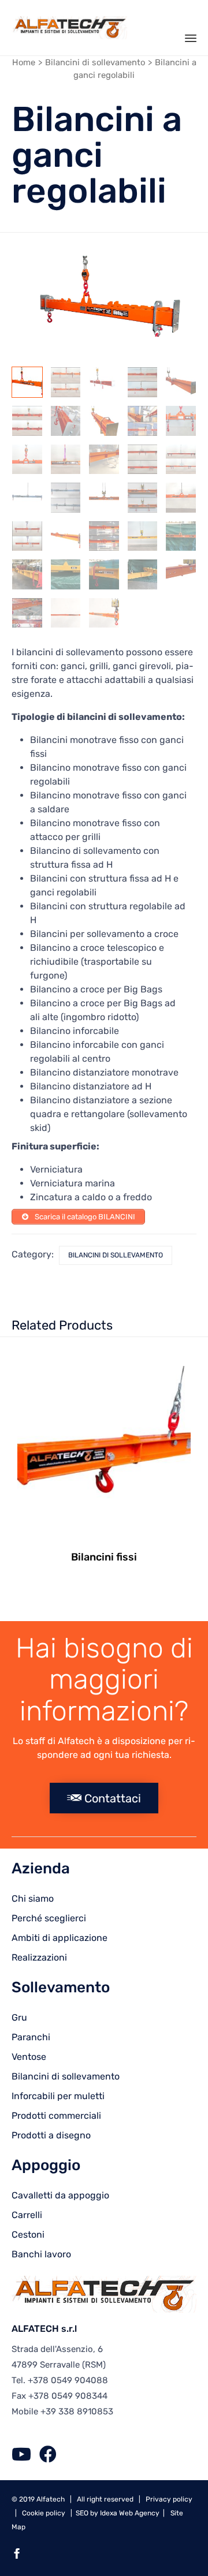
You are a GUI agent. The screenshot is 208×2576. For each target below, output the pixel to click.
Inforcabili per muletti (58, 2096)
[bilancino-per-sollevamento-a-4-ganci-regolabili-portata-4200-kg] (104, 421)
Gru (19, 2017)
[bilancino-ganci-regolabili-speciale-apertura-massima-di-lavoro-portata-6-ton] (104, 613)
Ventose (29, 2057)
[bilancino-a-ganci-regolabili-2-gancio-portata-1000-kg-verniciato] (143, 536)
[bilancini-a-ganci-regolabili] (104, 382)
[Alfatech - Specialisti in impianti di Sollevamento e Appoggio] (69, 28)
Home (24, 62)
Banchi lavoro (41, 2254)
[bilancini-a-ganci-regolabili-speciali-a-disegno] (27, 613)
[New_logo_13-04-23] (103, 2310)
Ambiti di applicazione (60, 1938)
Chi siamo (33, 1899)
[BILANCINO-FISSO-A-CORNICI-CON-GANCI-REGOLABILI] (27, 574)
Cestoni (28, 2235)
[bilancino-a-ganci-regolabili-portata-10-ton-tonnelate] (143, 382)
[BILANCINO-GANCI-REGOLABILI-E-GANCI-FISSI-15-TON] (66, 574)
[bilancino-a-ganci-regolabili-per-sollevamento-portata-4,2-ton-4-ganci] (143, 421)
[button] (104, 1798)
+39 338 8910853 (77, 2411)
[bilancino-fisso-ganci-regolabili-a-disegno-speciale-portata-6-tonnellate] (66, 613)
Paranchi (31, 2037)
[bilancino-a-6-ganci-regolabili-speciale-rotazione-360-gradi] (143, 460)
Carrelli (27, 2215)
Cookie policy (44, 2513)
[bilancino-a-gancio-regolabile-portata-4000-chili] (66, 536)
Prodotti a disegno (51, 2135)
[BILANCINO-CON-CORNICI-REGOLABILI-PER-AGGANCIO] (181, 536)
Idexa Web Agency (130, 2513)
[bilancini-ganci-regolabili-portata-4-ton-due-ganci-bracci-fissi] (104, 536)
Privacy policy (169, 2499)
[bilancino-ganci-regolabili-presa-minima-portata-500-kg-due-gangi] (181, 421)
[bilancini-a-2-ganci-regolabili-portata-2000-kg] (66, 460)
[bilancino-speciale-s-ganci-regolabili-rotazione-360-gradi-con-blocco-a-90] (181, 460)
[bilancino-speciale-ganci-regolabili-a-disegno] (181, 574)
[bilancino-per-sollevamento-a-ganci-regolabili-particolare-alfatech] (66, 421)
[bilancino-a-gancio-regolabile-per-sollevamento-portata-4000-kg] (104, 460)
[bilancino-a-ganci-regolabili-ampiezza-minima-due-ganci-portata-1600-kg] (181, 382)
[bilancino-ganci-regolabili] (104, 574)
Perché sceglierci (49, 1918)
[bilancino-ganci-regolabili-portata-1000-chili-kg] (27, 382)
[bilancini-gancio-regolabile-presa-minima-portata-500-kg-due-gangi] (27, 460)
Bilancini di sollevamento (95, 62)
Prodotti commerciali (56, 2116)
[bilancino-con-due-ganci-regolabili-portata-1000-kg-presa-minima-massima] (66, 382)
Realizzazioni (39, 1957)
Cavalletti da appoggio (60, 2195)
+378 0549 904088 (68, 2380)
